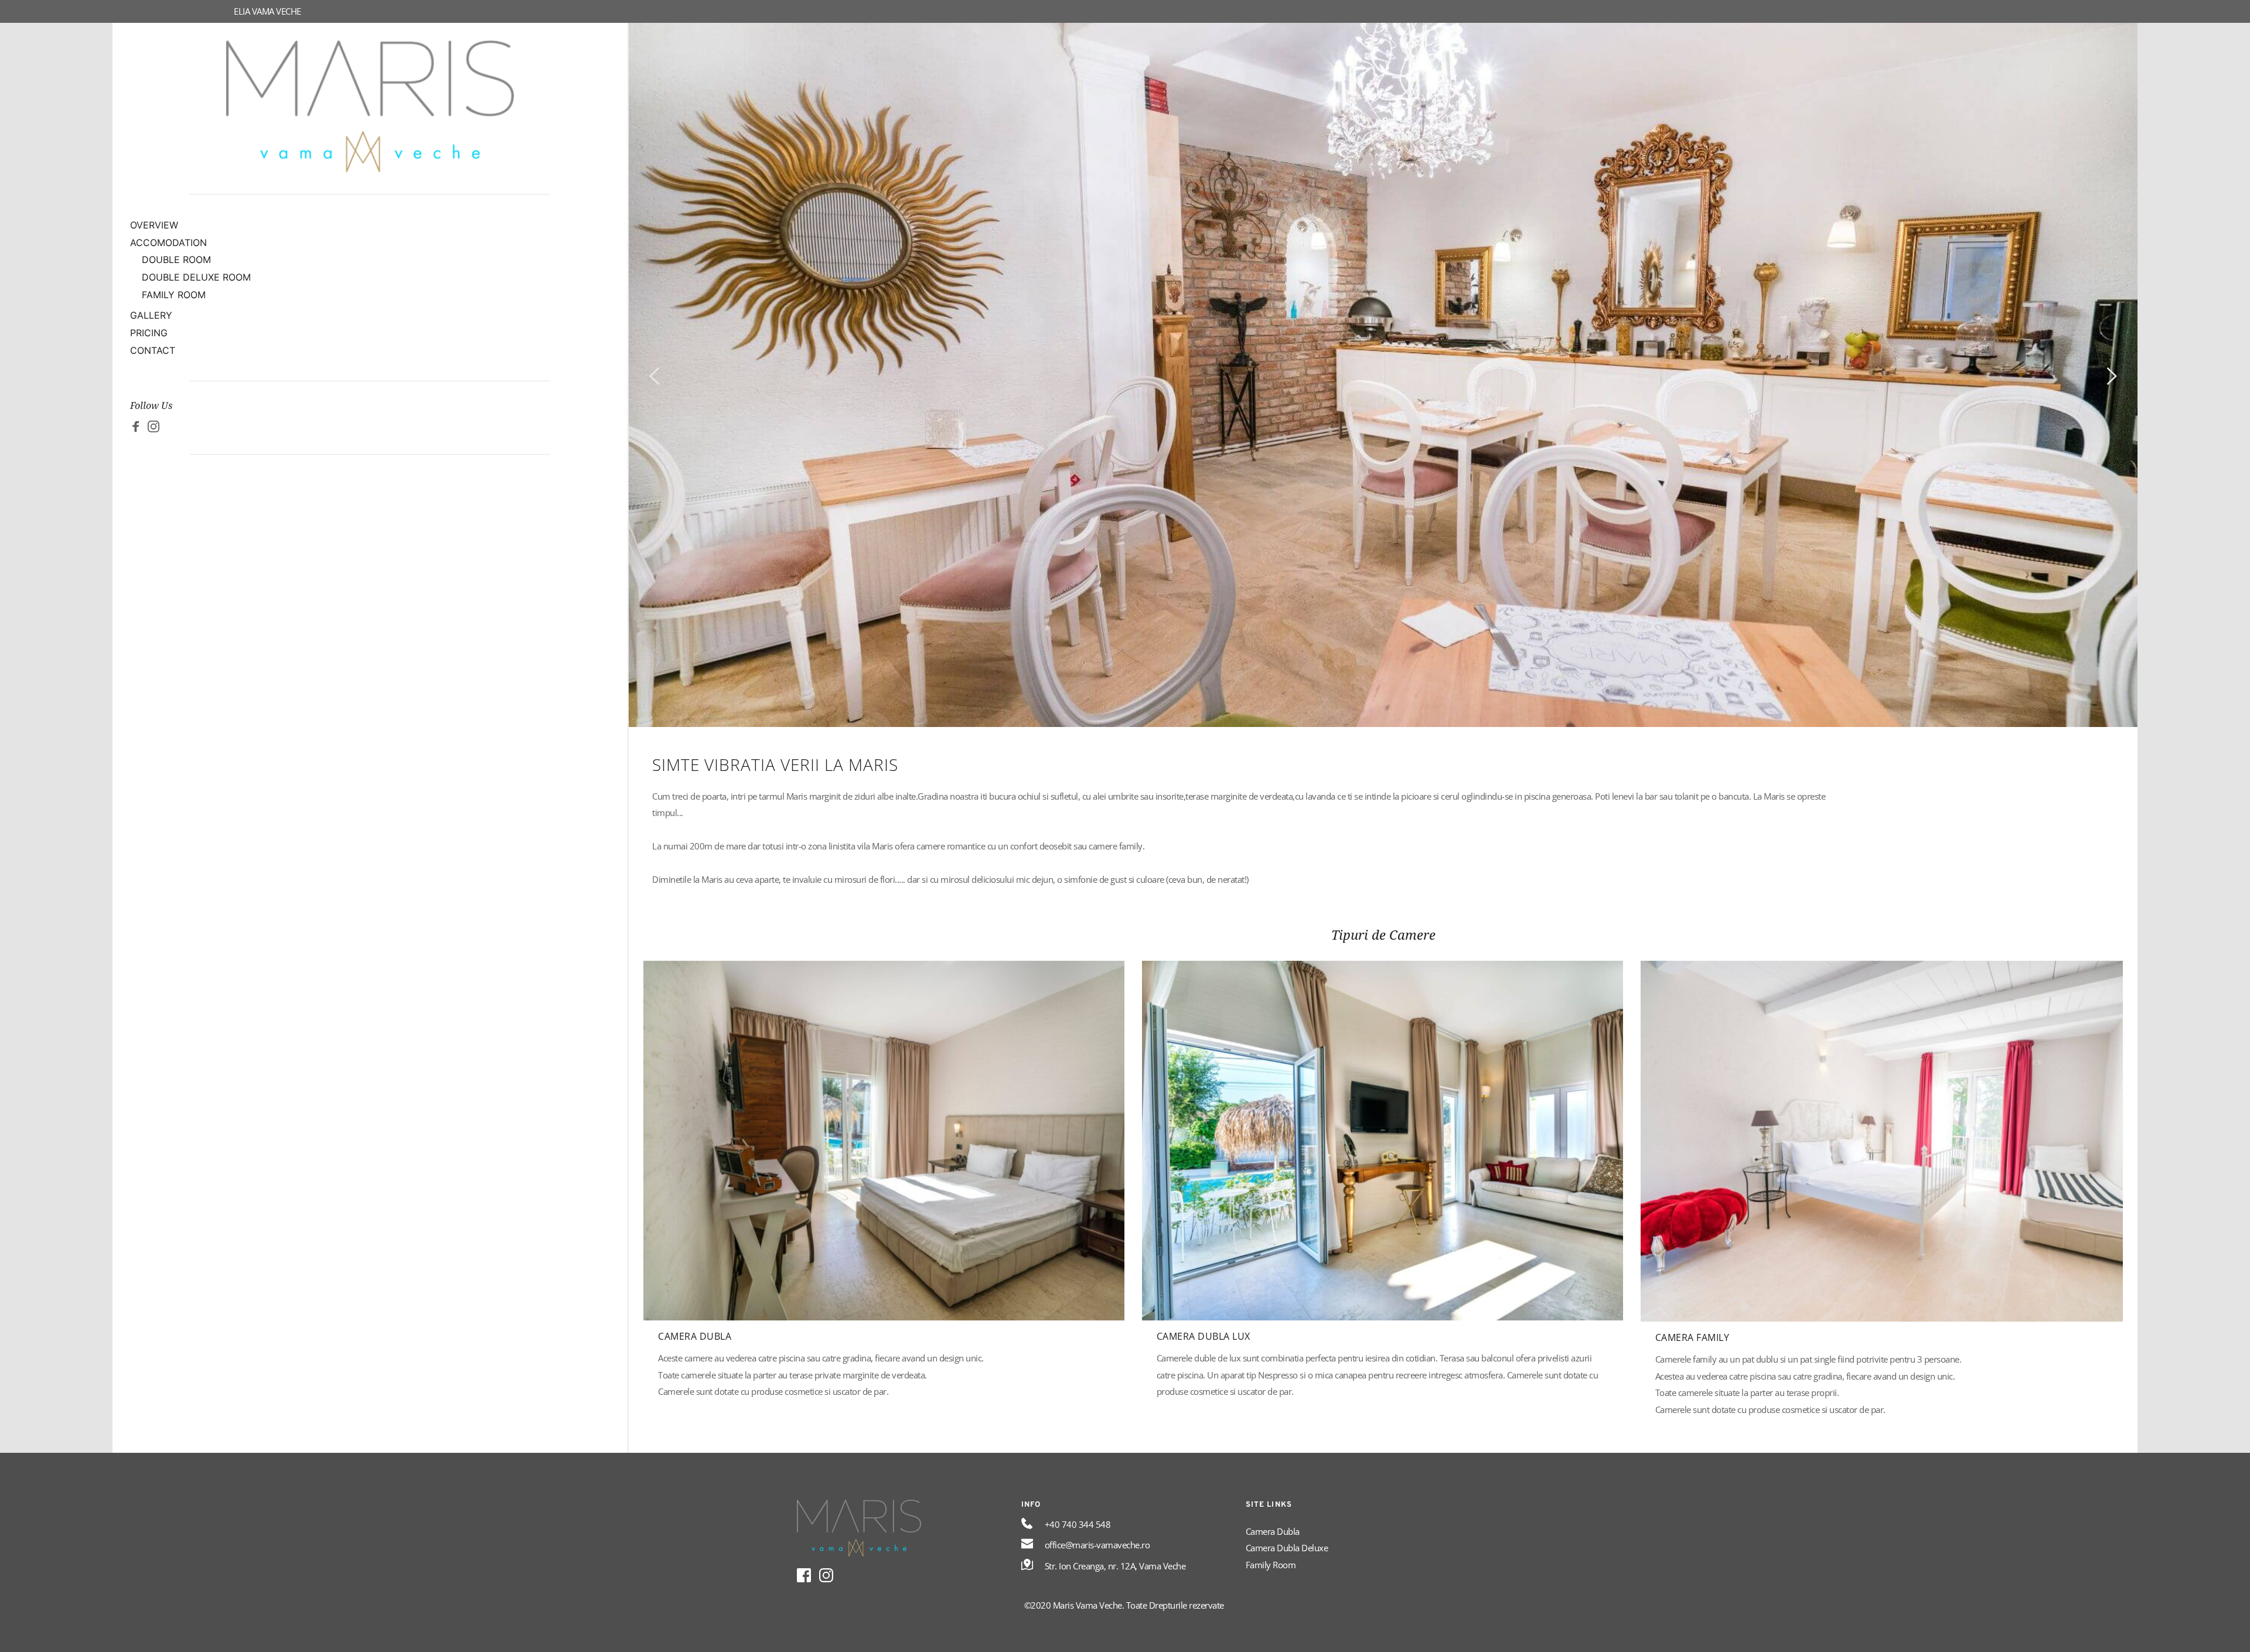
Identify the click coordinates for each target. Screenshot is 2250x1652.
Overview (154, 225)
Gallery (151, 315)
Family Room (174, 295)
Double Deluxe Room (196, 277)
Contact (153, 350)
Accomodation (168, 243)
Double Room (176, 260)
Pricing (149, 333)
